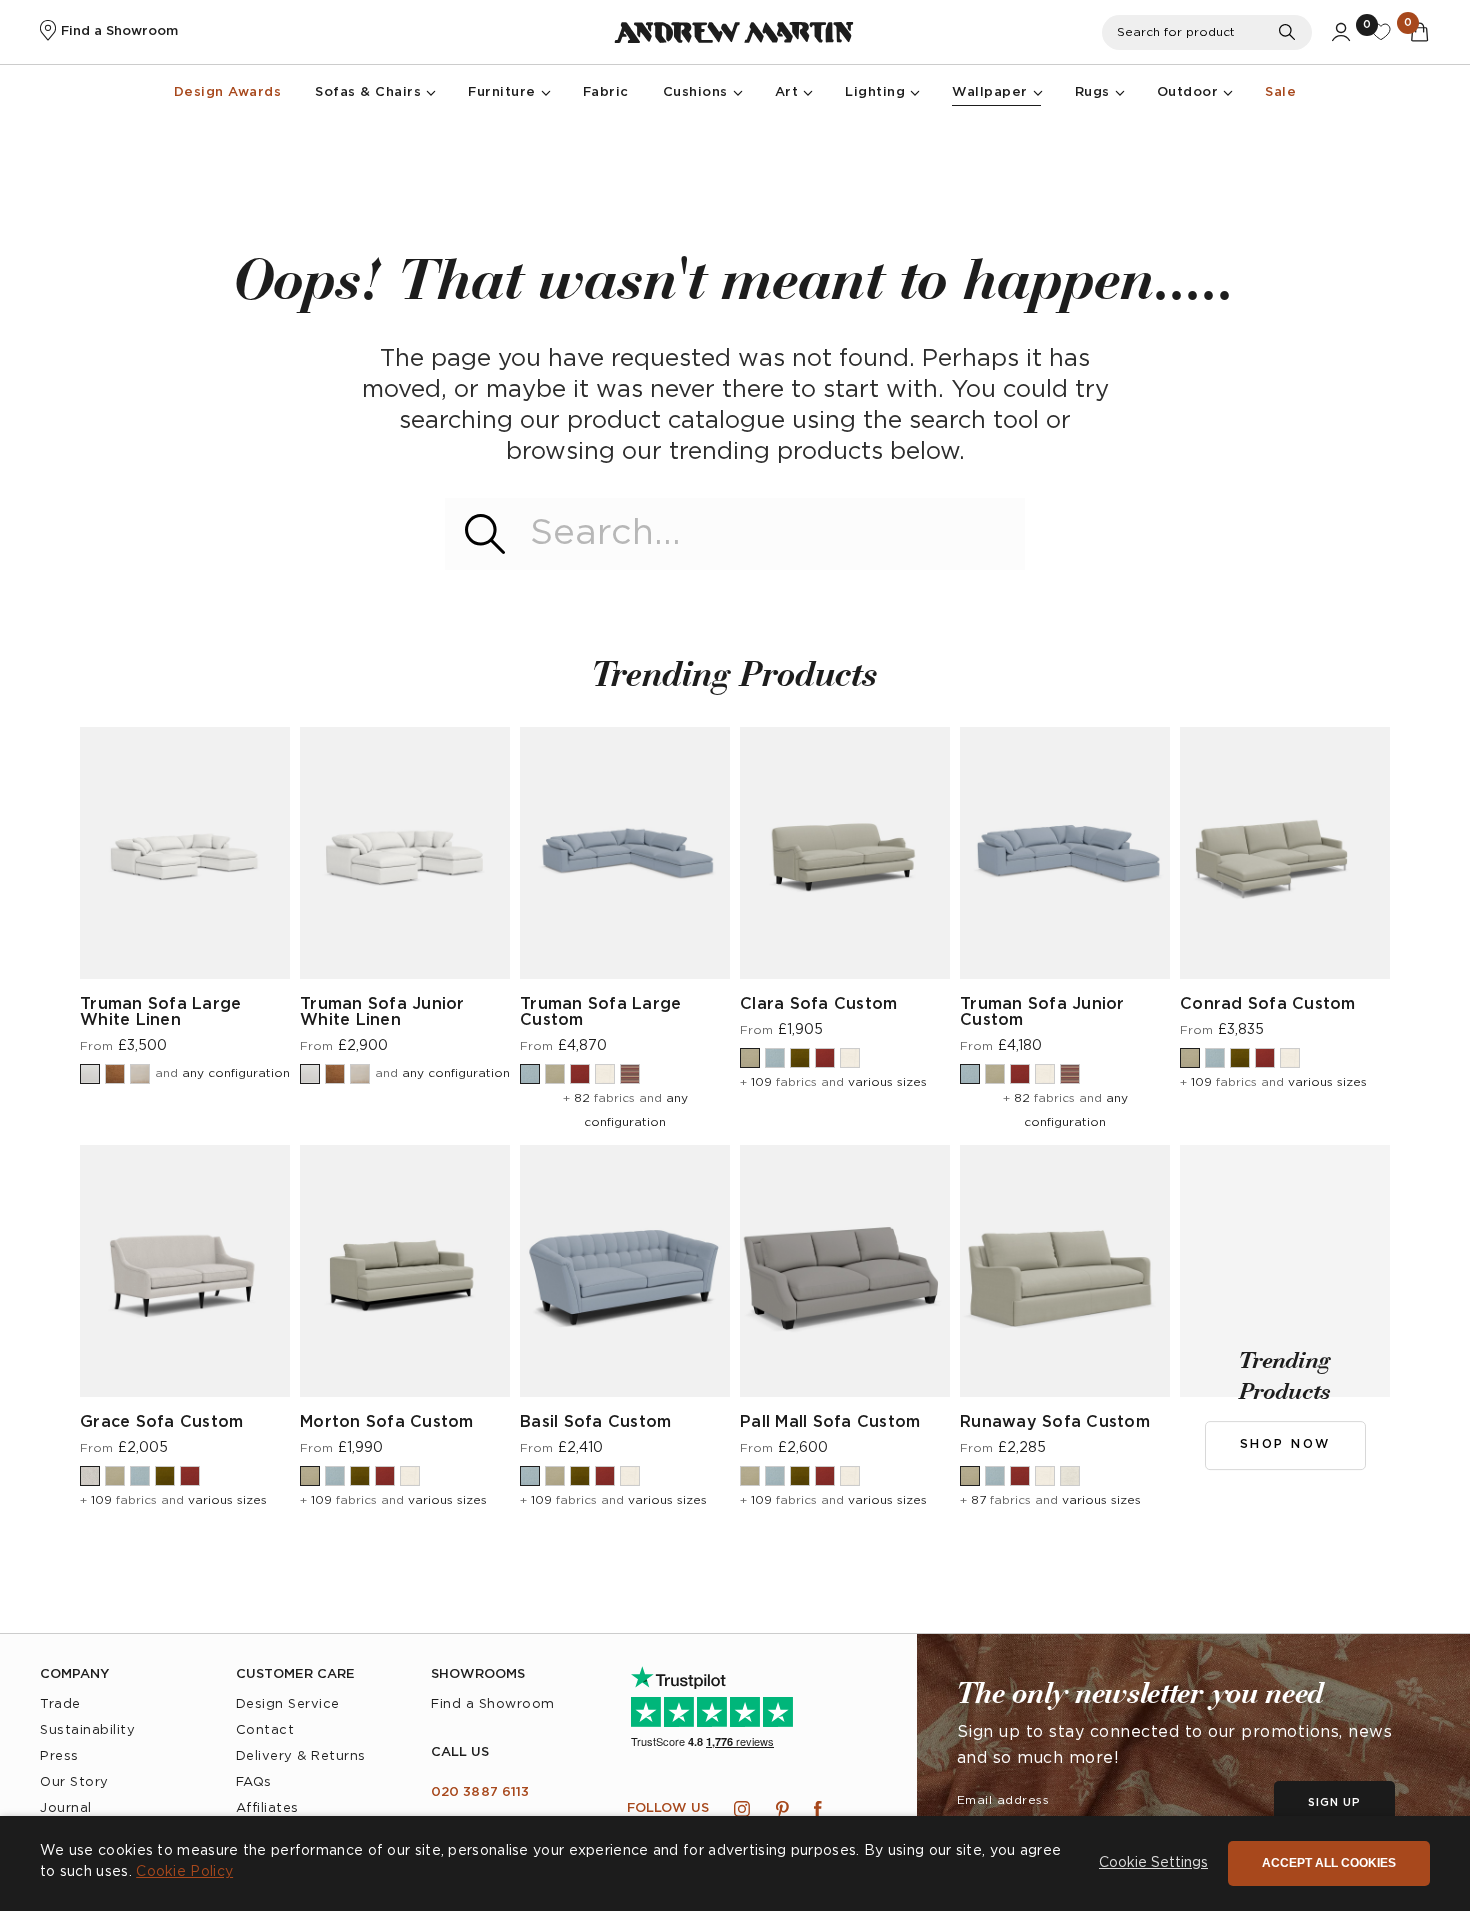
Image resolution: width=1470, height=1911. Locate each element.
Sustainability (87, 1730)
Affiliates (267, 1808)
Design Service (288, 1704)
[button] (1153, 1864)
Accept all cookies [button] (1329, 1863)
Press (59, 1756)
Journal (66, 1808)
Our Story (74, 1782)
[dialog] (735, 1863)
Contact (265, 1730)
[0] (1381, 32)
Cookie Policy (184, 1872)
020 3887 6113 (480, 1792)
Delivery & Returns (301, 1756)
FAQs (254, 1782)
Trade (60, 1704)
